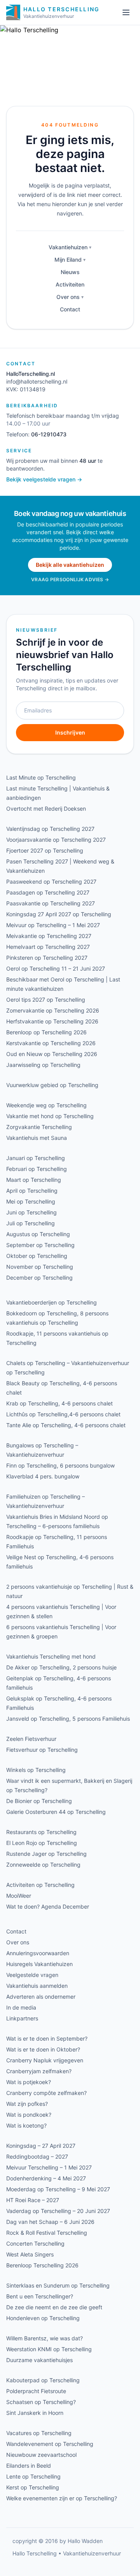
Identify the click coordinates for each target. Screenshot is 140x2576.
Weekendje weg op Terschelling (46, 1105)
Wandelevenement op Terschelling (50, 2444)
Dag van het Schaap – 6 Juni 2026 (50, 2222)
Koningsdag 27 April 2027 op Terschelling (59, 914)
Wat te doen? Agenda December (48, 1906)
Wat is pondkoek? (29, 2115)
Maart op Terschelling (34, 1180)
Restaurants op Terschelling (41, 1832)
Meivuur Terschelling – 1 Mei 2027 (49, 2167)
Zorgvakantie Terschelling (39, 1127)
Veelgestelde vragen (32, 1975)
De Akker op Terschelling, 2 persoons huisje (61, 1667)
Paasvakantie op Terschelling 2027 (51, 903)
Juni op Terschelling (31, 1212)
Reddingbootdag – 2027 (37, 2157)
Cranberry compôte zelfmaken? (46, 2093)
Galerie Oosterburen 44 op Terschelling (56, 1812)
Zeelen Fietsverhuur (31, 1739)
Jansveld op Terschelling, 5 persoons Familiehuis (68, 1719)
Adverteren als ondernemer (41, 1997)
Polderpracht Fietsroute (36, 2391)
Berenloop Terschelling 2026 (42, 2265)
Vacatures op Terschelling (39, 2433)
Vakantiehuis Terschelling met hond (51, 1656)
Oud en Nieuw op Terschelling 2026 (52, 1054)
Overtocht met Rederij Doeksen (46, 809)
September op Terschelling (40, 1245)
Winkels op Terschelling (36, 1770)
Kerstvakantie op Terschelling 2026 (51, 1043)
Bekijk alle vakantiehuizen (70, 565)
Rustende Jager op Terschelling (46, 1854)
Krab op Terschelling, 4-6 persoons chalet (59, 1403)
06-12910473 (49, 434)
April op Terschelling (32, 1191)
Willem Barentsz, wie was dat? (45, 2338)
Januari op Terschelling (36, 1158)
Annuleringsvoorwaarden (38, 1953)
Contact (70, 309)
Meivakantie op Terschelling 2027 (49, 936)
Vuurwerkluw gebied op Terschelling (52, 1085)
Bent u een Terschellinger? (40, 2296)
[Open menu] (126, 12)
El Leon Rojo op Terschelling (42, 1843)
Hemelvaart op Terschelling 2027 (48, 947)
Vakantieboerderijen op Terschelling (52, 1302)
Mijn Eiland (68, 260)
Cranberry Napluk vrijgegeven (45, 2060)
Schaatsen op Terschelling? (41, 2402)
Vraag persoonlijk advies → (70, 579)
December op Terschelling (39, 1278)
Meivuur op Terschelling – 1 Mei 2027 (53, 925)
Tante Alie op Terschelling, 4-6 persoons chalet (66, 1425)
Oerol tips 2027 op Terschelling (46, 1000)
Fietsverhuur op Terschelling (42, 1750)
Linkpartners (22, 2018)
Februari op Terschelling (37, 1169)
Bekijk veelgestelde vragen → (44, 479)
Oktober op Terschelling (37, 1256)
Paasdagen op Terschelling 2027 (48, 892)
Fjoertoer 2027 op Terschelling (45, 850)
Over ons (68, 297)
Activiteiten (70, 284)
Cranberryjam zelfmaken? (39, 2071)
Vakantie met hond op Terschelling (50, 1116)
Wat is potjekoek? (29, 2082)
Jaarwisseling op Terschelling (43, 1065)
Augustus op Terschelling (38, 1234)
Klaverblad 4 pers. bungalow (43, 1476)
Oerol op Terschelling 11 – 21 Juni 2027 (56, 968)
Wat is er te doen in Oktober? (43, 2049)
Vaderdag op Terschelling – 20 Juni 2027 (58, 2211)
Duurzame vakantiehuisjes (39, 2360)
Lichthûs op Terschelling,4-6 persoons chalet (63, 1414)
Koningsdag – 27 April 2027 (41, 2146)
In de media (21, 2007)
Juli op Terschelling (31, 1223)
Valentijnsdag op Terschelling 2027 (50, 829)
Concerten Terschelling (35, 2243)
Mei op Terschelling (31, 1201)
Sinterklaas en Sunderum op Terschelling (58, 2285)
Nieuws (70, 272)
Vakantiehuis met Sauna (37, 1138)
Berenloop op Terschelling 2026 (46, 1032)
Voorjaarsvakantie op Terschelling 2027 (56, 840)
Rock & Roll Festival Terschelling (47, 2233)
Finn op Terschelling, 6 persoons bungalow (60, 1465)
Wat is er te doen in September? (47, 2038)
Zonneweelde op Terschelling (43, 1865)
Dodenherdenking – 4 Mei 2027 (46, 2178)
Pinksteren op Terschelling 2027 (47, 958)
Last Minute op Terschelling (41, 777)
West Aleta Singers (30, 2254)
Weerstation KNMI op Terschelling (49, 2349)
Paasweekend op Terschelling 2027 (51, 882)
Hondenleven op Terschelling (43, 2318)
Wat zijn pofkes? (27, 2104)
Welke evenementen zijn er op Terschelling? (62, 2498)
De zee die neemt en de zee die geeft (54, 2307)
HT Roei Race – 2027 (33, 2200)
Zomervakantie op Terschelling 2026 (53, 1010)
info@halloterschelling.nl (37, 381)
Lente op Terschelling (33, 2476)
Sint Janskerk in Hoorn (35, 2413)
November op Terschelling (40, 1267)
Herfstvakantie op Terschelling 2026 (52, 1021)
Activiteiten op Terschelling (40, 1885)
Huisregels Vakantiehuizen (39, 1964)
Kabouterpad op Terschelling (43, 2380)
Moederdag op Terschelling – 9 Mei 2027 (58, 2189)
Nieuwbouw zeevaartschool (41, 2455)
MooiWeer (19, 1896)
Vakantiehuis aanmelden (37, 1986)
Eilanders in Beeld (29, 2466)
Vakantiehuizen (68, 247)
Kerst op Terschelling (33, 2487)
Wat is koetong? (26, 2125)
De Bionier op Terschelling (39, 1801)
